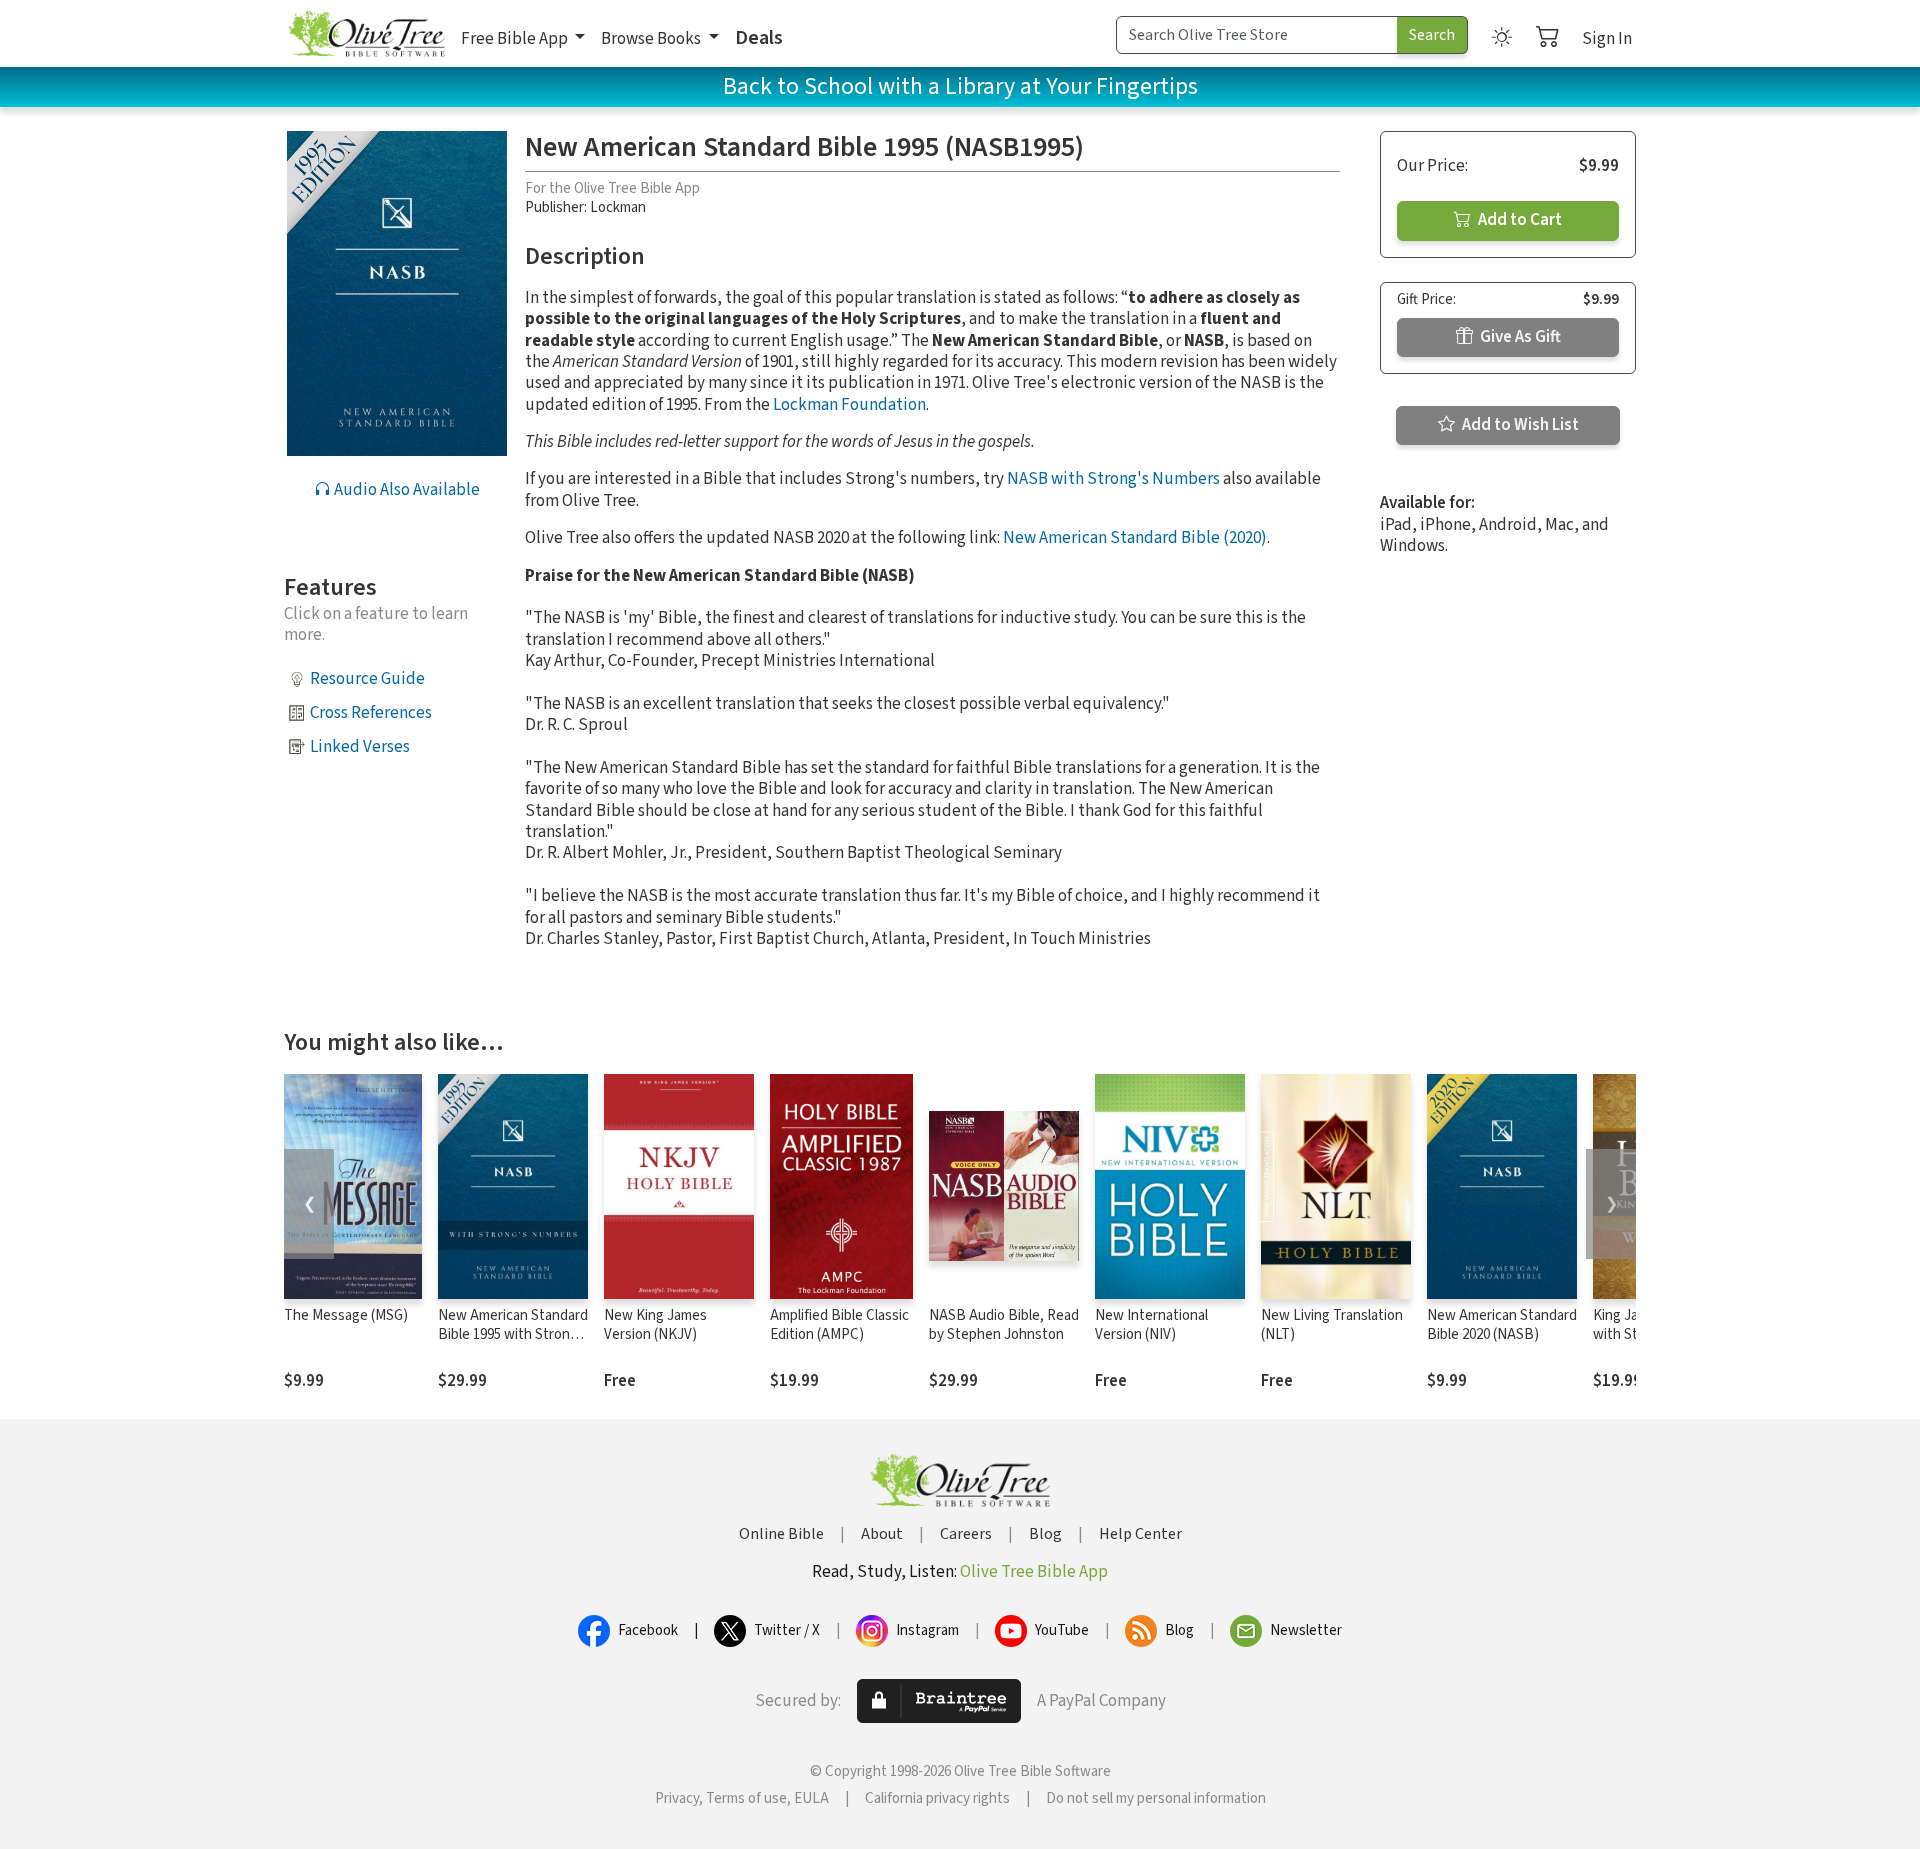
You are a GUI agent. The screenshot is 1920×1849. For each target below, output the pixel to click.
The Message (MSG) (346, 1315)
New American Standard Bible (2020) (1135, 538)
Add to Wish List (1519, 425)
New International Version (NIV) (1151, 1325)
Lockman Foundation (849, 405)
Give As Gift (1519, 337)
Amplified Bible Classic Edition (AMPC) (839, 1325)
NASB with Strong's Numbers (1113, 479)
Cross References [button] (371, 713)
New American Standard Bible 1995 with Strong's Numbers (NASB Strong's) (513, 1344)
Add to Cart (1518, 220)
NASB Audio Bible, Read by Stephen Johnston (1004, 1325)
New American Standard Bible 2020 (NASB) (1502, 1325)
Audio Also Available (405, 490)
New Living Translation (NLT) (1332, 1325)
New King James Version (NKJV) (655, 1325)
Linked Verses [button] (360, 747)
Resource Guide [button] (367, 679)
